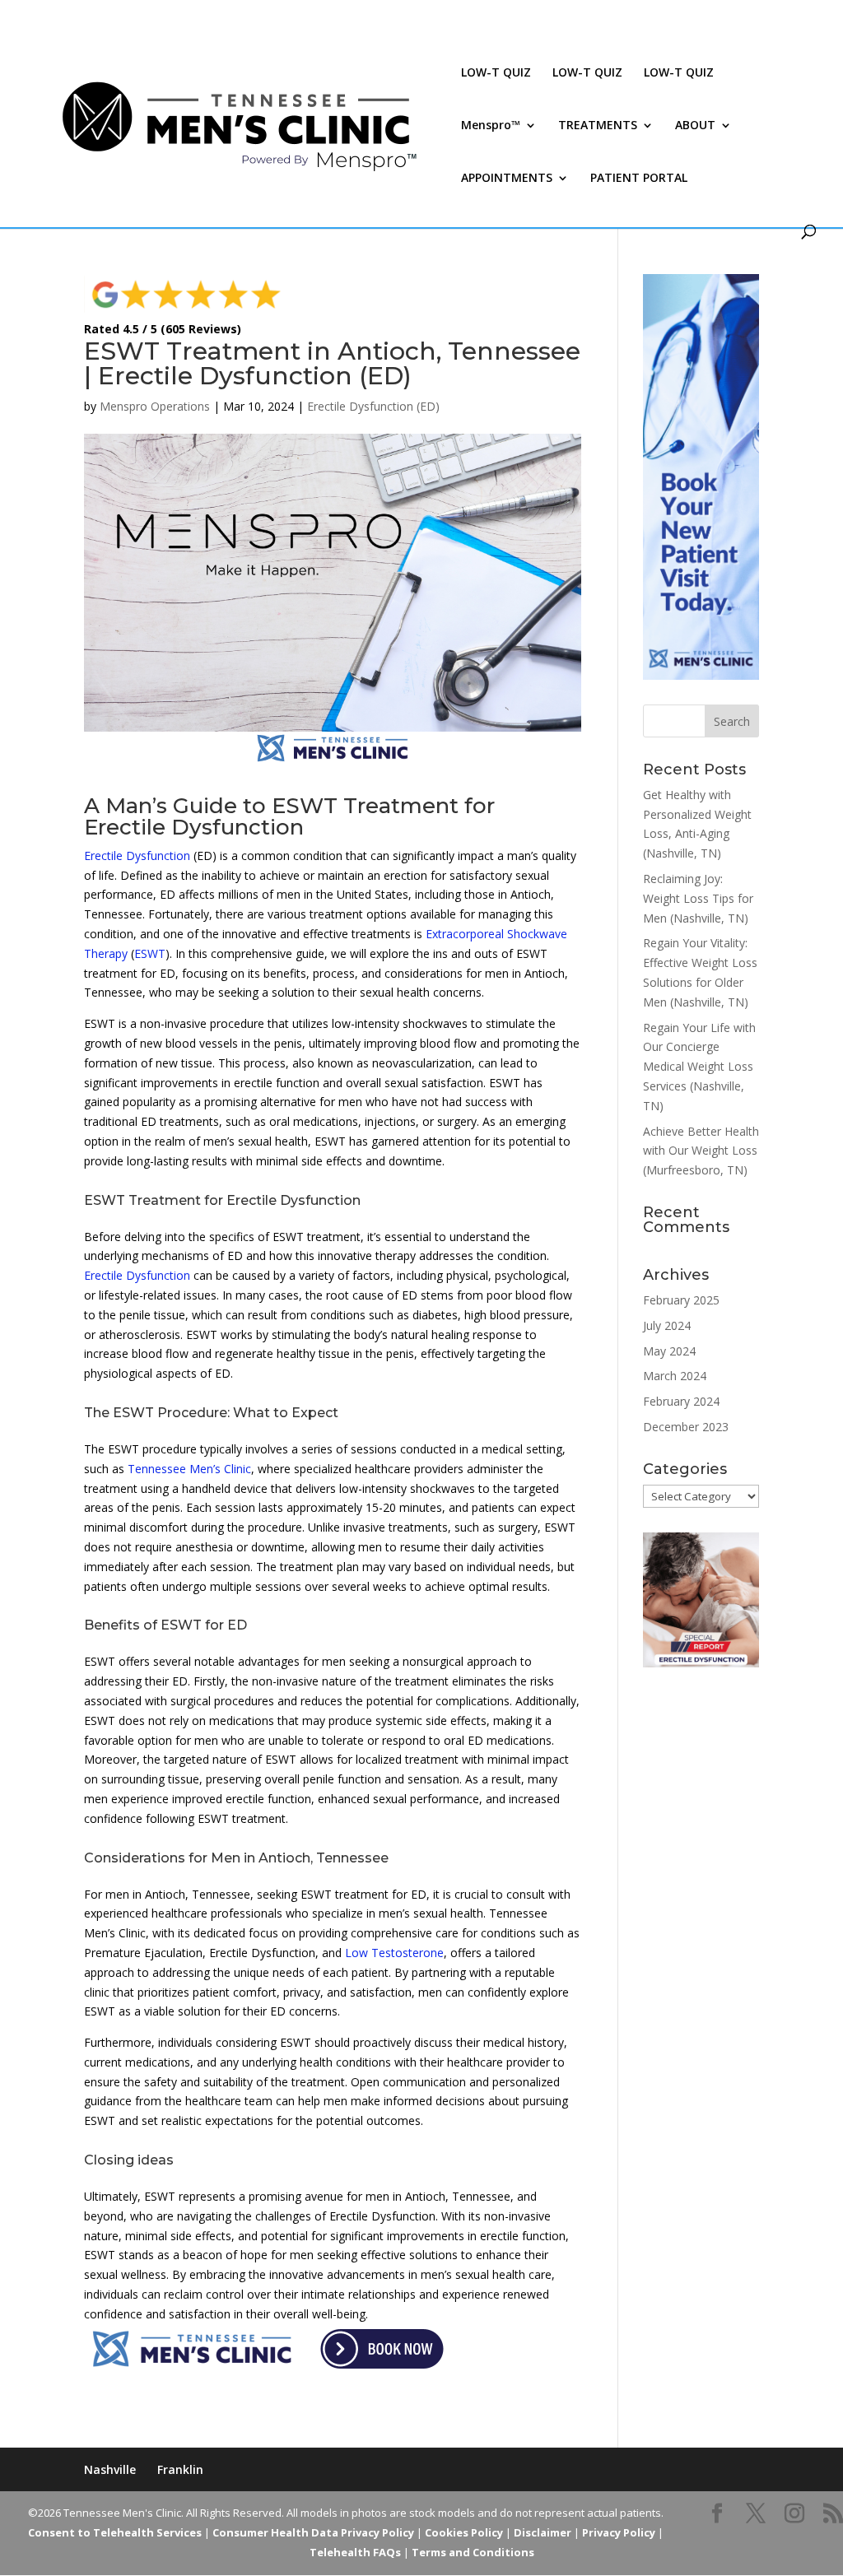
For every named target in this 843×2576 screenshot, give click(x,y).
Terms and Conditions (473, 2552)
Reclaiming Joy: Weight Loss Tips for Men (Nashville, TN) (698, 898)
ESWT (150, 953)
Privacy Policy (619, 2532)
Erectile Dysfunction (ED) (373, 406)
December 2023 (686, 1427)
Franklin (180, 2469)
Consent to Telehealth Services (115, 2532)
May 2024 (669, 1351)
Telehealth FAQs (355, 2552)
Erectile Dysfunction (137, 856)
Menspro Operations (155, 406)
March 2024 (675, 1376)
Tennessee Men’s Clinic (189, 1469)
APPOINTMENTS (507, 179)
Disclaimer (543, 2532)
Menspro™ (491, 126)
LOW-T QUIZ (496, 73)
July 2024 (667, 1325)
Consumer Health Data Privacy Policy (313, 2532)
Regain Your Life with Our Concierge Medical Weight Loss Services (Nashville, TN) (699, 1067)
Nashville (110, 2469)
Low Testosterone (394, 1953)
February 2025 (681, 1300)
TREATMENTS (598, 126)
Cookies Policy (464, 2532)
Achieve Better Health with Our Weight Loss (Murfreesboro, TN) (701, 1151)
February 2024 (681, 1401)
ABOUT (695, 126)
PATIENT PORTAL (639, 179)
